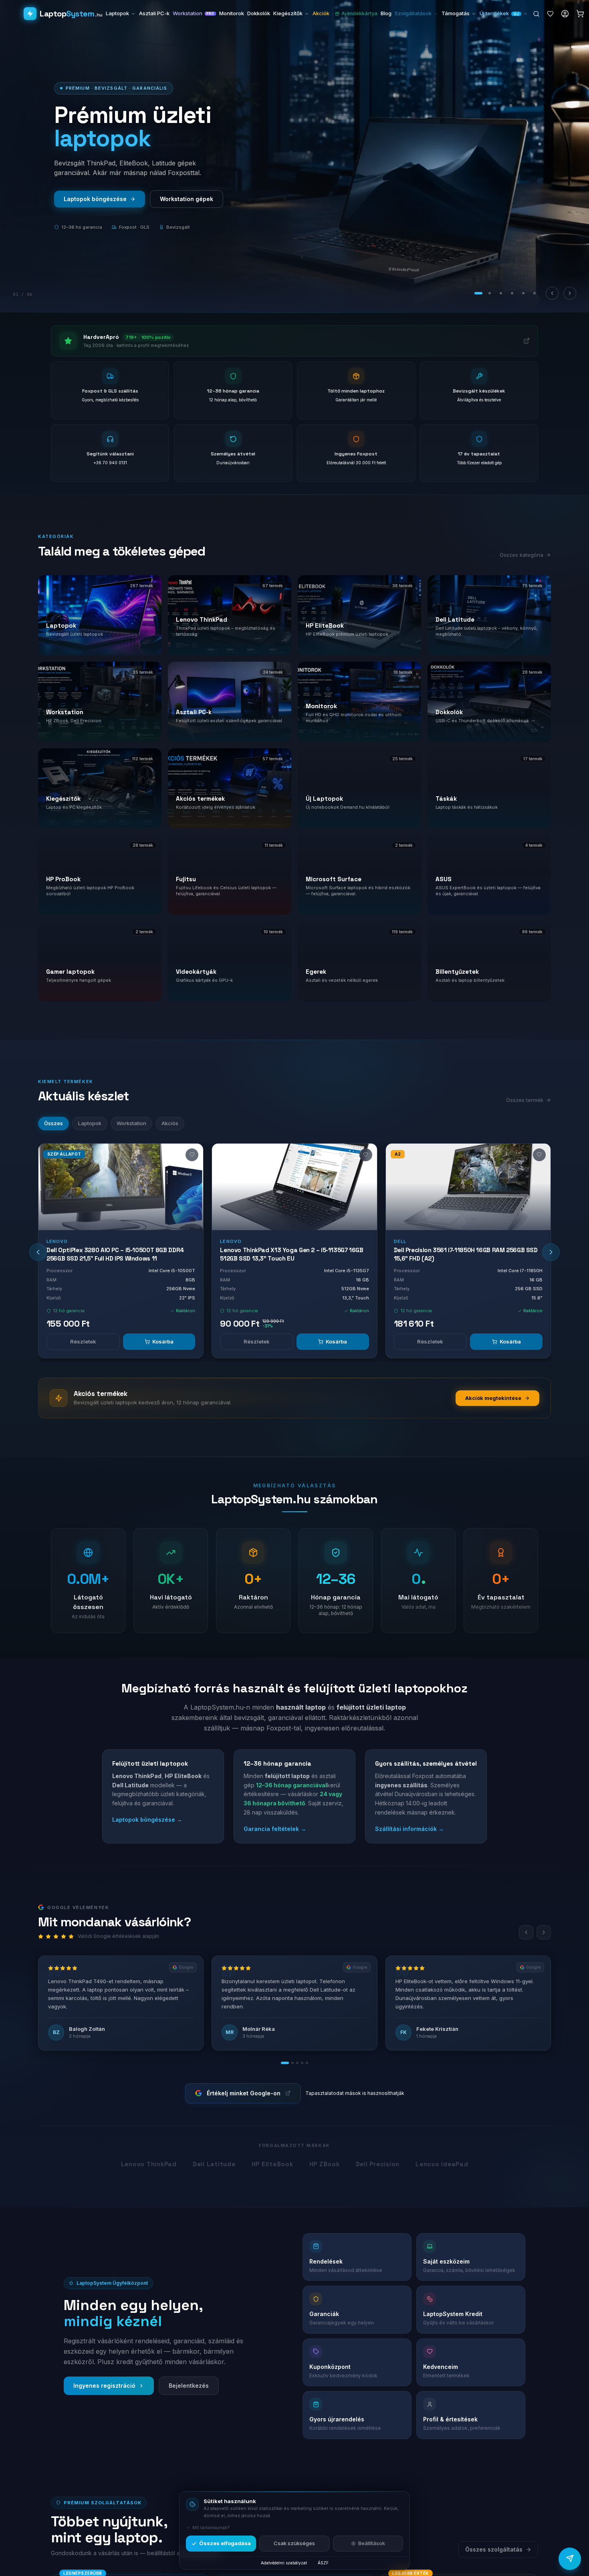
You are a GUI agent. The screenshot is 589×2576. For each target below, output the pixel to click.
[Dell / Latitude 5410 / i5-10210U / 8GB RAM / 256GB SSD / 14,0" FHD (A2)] (468, 1187)
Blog (386, 13)
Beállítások (372, 2543)
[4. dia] (512, 293)
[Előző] (552, 293)
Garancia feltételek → (275, 1829)
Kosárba (163, 1341)
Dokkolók (259, 13)
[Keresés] (536, 14)
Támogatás (456, 13)
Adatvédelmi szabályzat (284, 2563)
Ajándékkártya (359, 13)
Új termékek (499, 13)
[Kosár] (580, 14)
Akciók (321, 13)
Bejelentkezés (189, 2386)
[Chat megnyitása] (570, 2558)
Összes (53, 1123)
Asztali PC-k (154, 13)
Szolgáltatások (413, 13)
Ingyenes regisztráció (104, 2386)
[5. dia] (523, 293)
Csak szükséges (294, 2543)
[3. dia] (501, 293)
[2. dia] (490, 293)
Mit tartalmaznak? (211, 2528)
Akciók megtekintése (493, 1398)
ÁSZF (323, 2563)
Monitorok (232, 13)
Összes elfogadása (225, 2543)
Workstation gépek (90, 199)
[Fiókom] (565, 14)
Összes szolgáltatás (494, 2549)
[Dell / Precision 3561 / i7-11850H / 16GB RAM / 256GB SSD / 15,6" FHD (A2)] (295, 1187)
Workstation (194, 13)
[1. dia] (478, 293)
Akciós (170, 1123)
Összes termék (171, 199)
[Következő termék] (551, 1252)
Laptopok (117, 13)
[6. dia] (535, 293)
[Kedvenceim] (550, 14)
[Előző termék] (38, 1252)
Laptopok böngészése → (147, 1820)
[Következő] (570, 293)
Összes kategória (521, 555)
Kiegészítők (288, 13)
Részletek (83, 1341)
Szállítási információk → (409, 1829)
